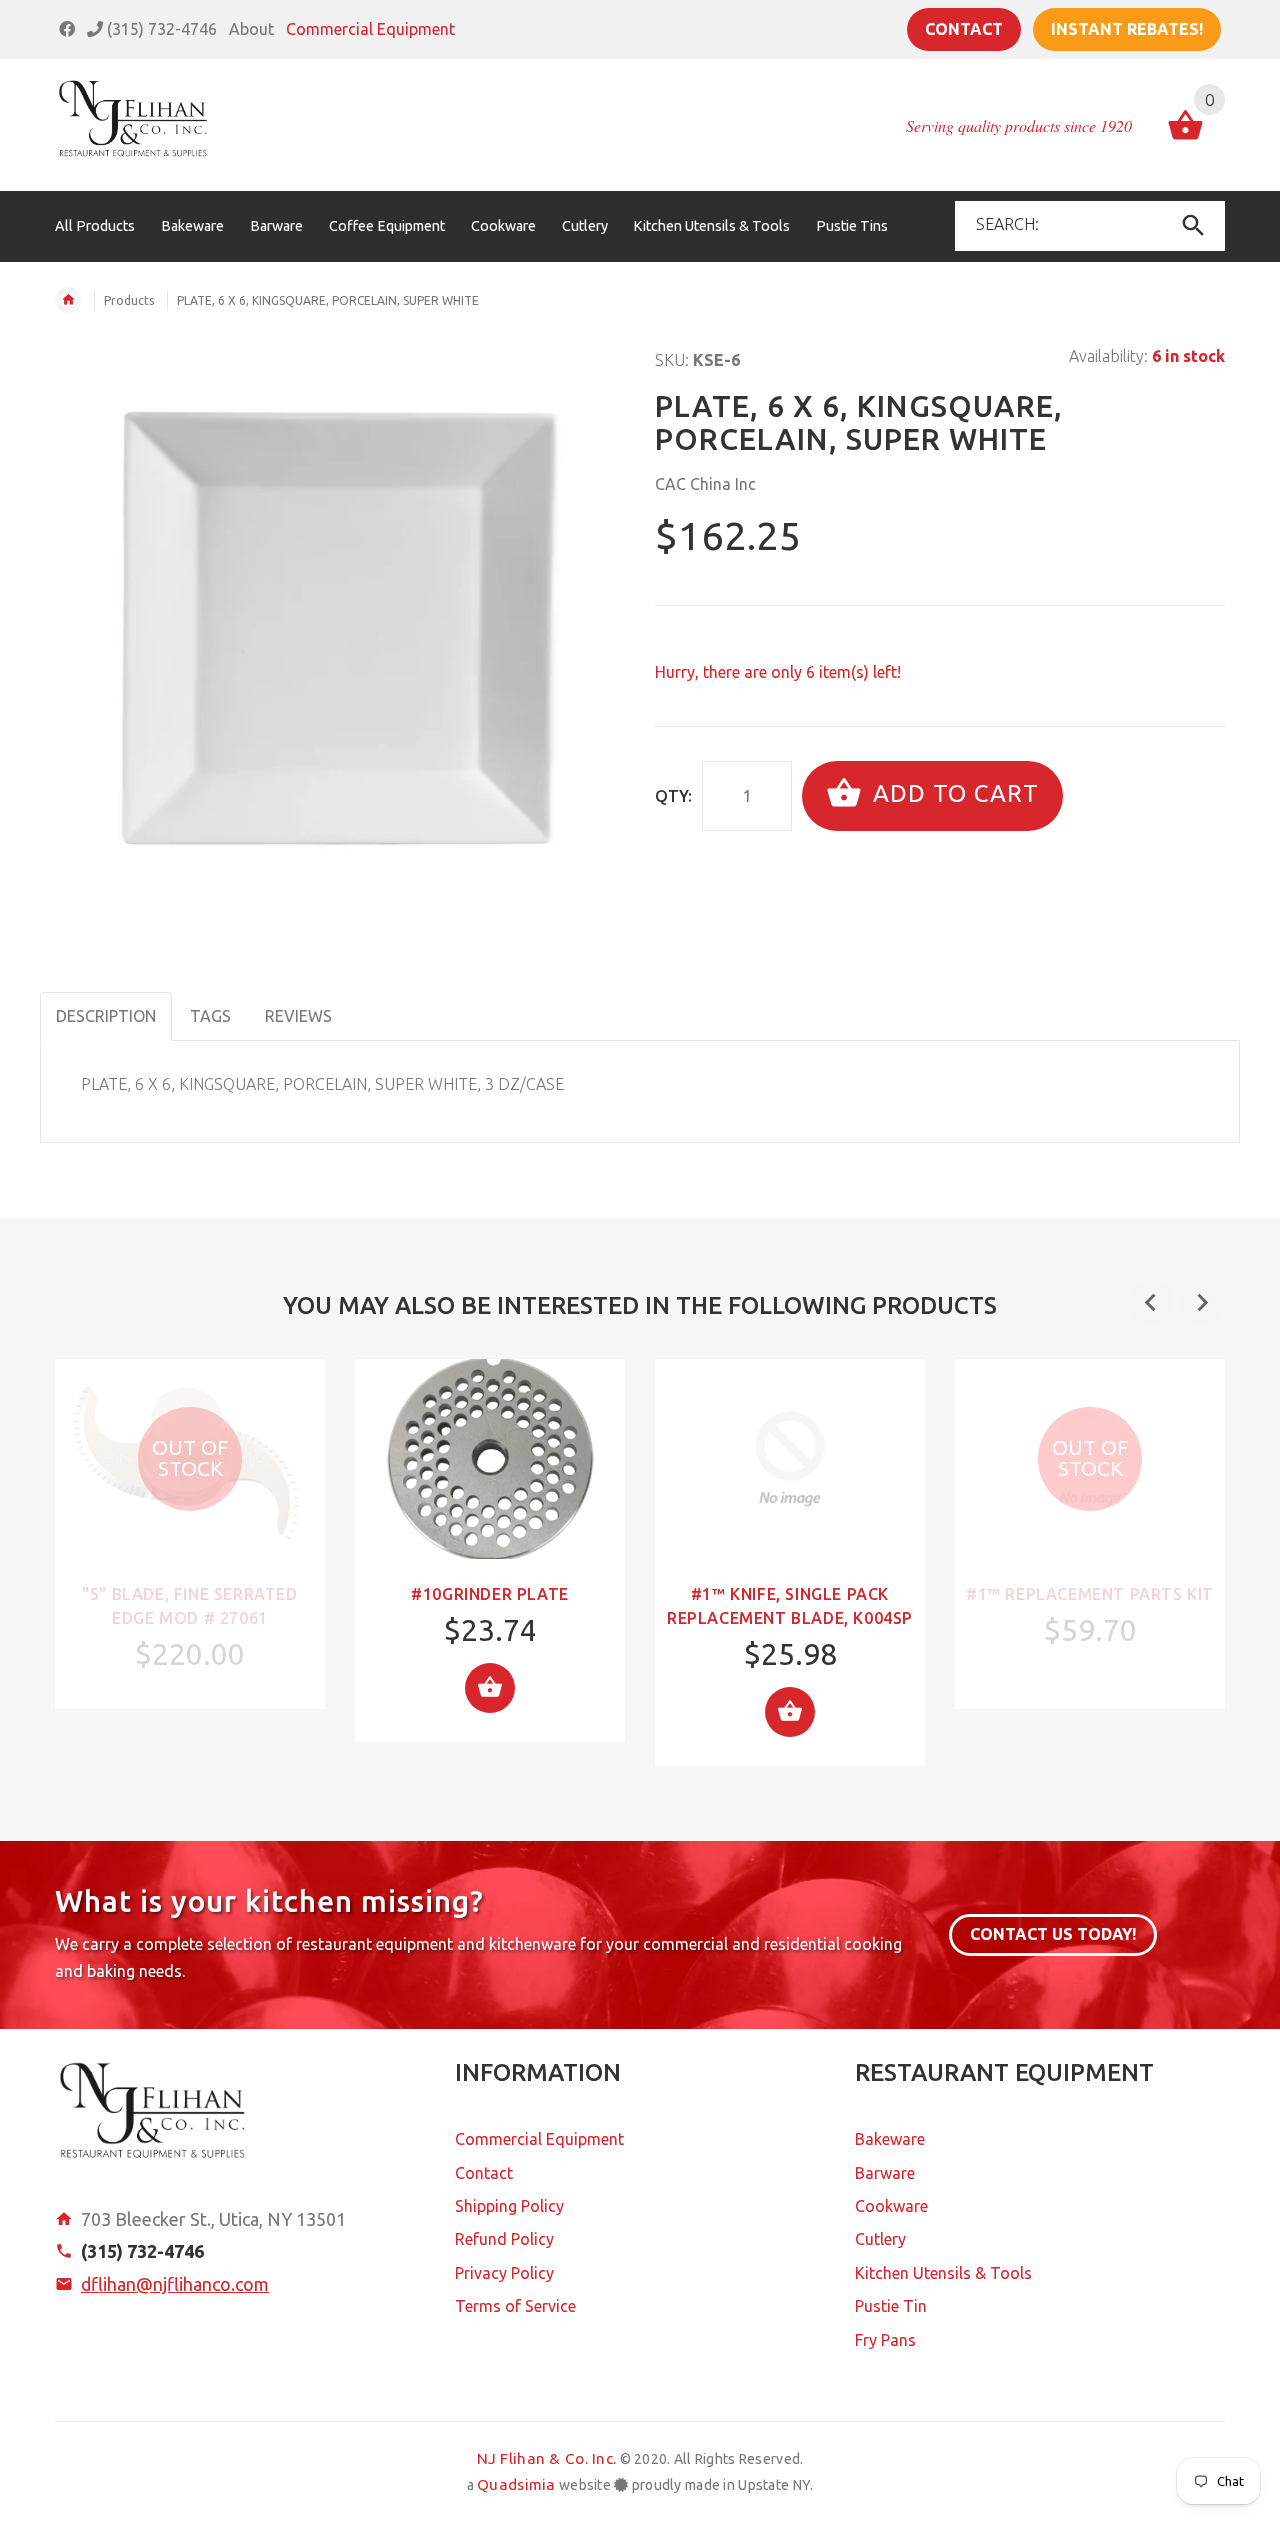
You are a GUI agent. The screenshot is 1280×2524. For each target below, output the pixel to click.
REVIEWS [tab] (298, 1016)
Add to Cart (952, 793)
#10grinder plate (490, 1594)
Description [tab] (106, 1016)
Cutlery (880, 2239)
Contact (964, 29)
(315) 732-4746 (160, 29)
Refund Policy (504, 2239)
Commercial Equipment (370, 29)
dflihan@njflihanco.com (175, 2284)
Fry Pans (885, 2340)
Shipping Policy (509, 2206)
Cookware (891, 2206)
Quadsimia (516, 2484)
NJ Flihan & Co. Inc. (547, 2458)
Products (129, 300)
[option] (190, 1534)
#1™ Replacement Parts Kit (1090, 1594)
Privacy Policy (504, 2273)
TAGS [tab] (210, 1016)
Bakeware (890, 2139)
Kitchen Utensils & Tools (943, 2273)
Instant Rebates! (1127, 29)
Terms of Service (515, 2306)
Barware (885, 2173)
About (251, 29)
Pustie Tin (891, 2306)
